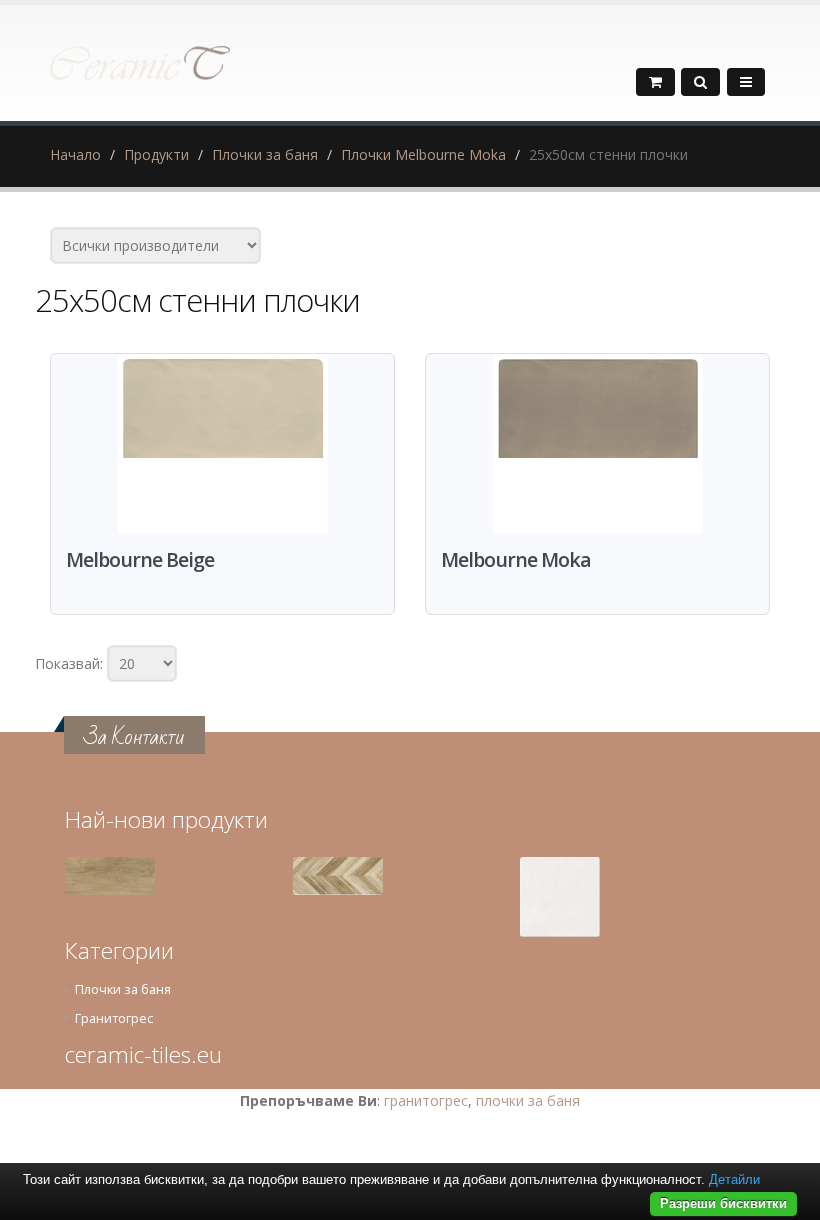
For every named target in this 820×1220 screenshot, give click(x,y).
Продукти (156, 154)
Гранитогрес (114, 1018)
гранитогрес (426, 1100)
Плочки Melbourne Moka (423, 154)
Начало (75, 154)
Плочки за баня (265, 154)
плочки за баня (528, 1100)
